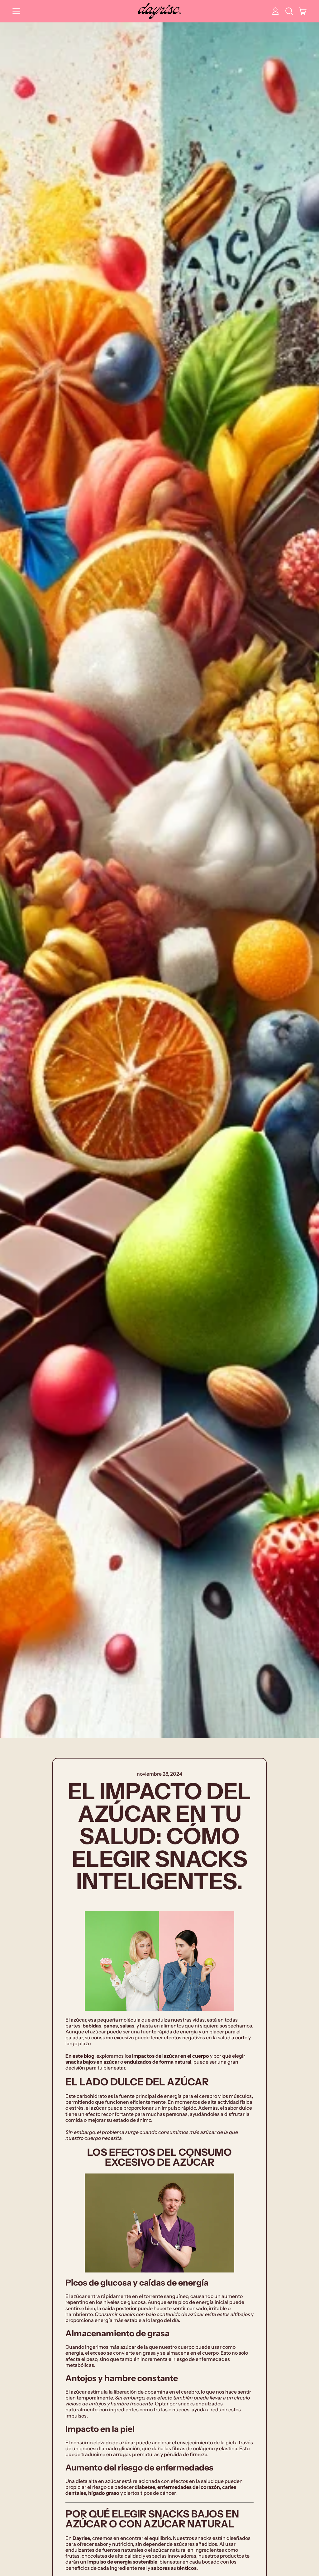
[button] (289, 11)
